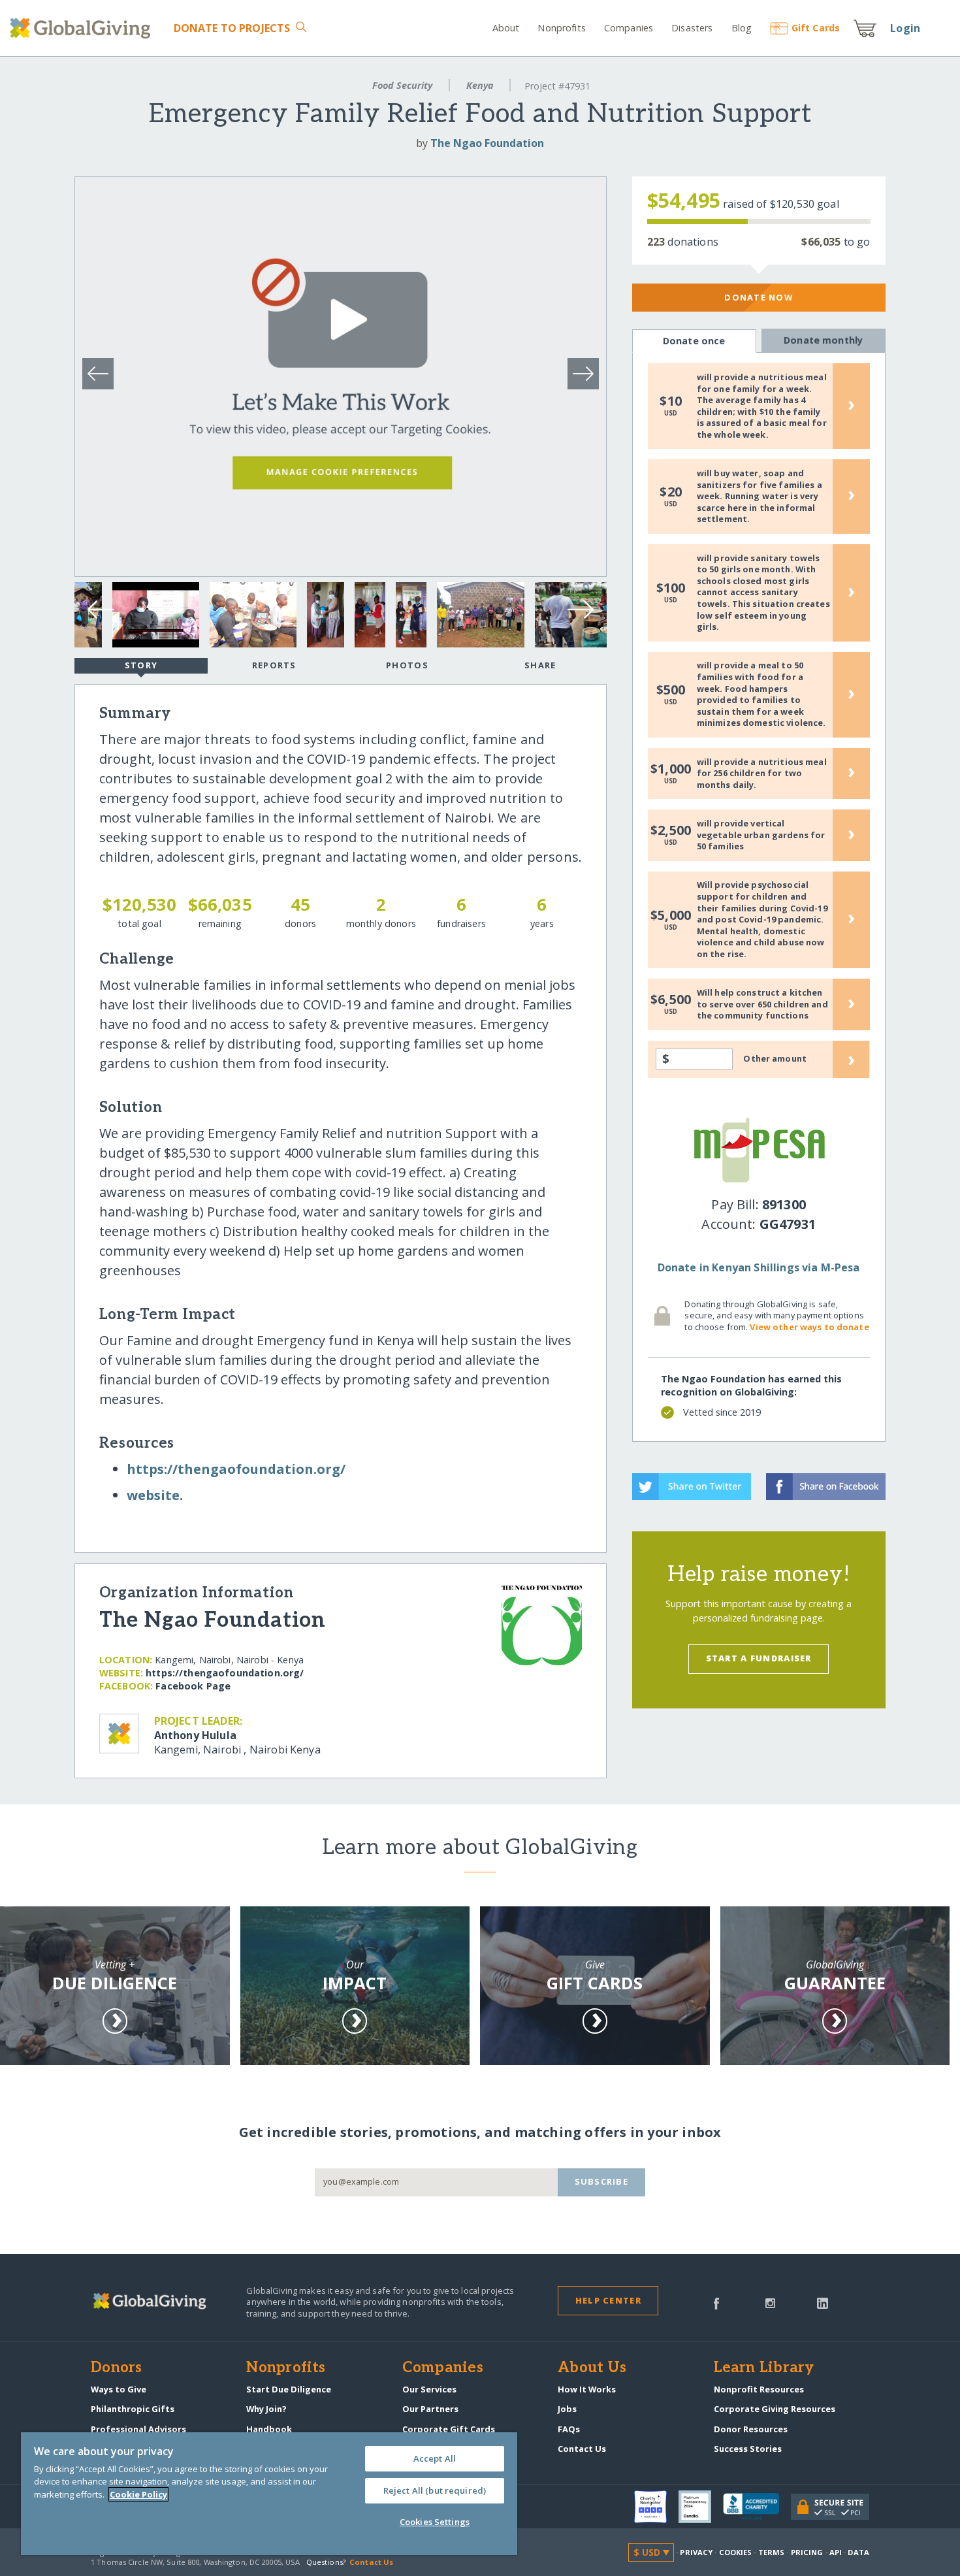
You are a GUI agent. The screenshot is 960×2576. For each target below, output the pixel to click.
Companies (629, 28)
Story (141, 665)
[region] (269, 2494)
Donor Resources (751, 2429)
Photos (407, 665)
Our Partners (430, 2409)
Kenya (480, 85)
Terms (772, 2552)
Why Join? (266, 2409)
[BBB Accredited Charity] (757, 2507)
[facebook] (716, 2302)
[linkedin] (823, 2302)
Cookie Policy (138, 2494)
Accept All (435, 2458)
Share (540, 665)
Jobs (567, 2409)
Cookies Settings (435, 2522)
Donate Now (759, 297)
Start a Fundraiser (759, 1658)
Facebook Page (193, 1686)
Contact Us (582, 2449)
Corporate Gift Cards (449, 2429)
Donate (232, 28)
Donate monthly (823, 340)
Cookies (736, 2552)
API (836, 2552)
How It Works (587, 2389)
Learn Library (764, 2368)
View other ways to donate (809, 1327)
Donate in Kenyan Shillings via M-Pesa (759, 1267)
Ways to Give (119, 2389)
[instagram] (770, 2302)
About (506, 28)
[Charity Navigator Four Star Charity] (656, 2507)
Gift (816, 28)
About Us (592, 2368)
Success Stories (748, 2449)
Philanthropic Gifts (133, 2409)
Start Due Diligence (289, 2389)
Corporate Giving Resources (775, 2409)
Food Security (402, 85)
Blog (742, 28)
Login (905, 28)
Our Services (429, 2389)
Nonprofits (561, 28)
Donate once (694, 341)
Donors (116, 2368)
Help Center (608, 2300)
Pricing (807, 2552)
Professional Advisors (138, 2429)
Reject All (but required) (435, 2490)
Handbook (269, 2429)
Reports (274, 665)
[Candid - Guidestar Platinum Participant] (701, 2507)
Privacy (696, 2552)
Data (858, 2552)
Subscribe (602, 2181)
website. (155, 1495)
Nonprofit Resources (759, 2389)
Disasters (692, 28)
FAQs (569, 2429)
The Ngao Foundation (487, 143)
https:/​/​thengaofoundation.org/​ (236, 1469)
